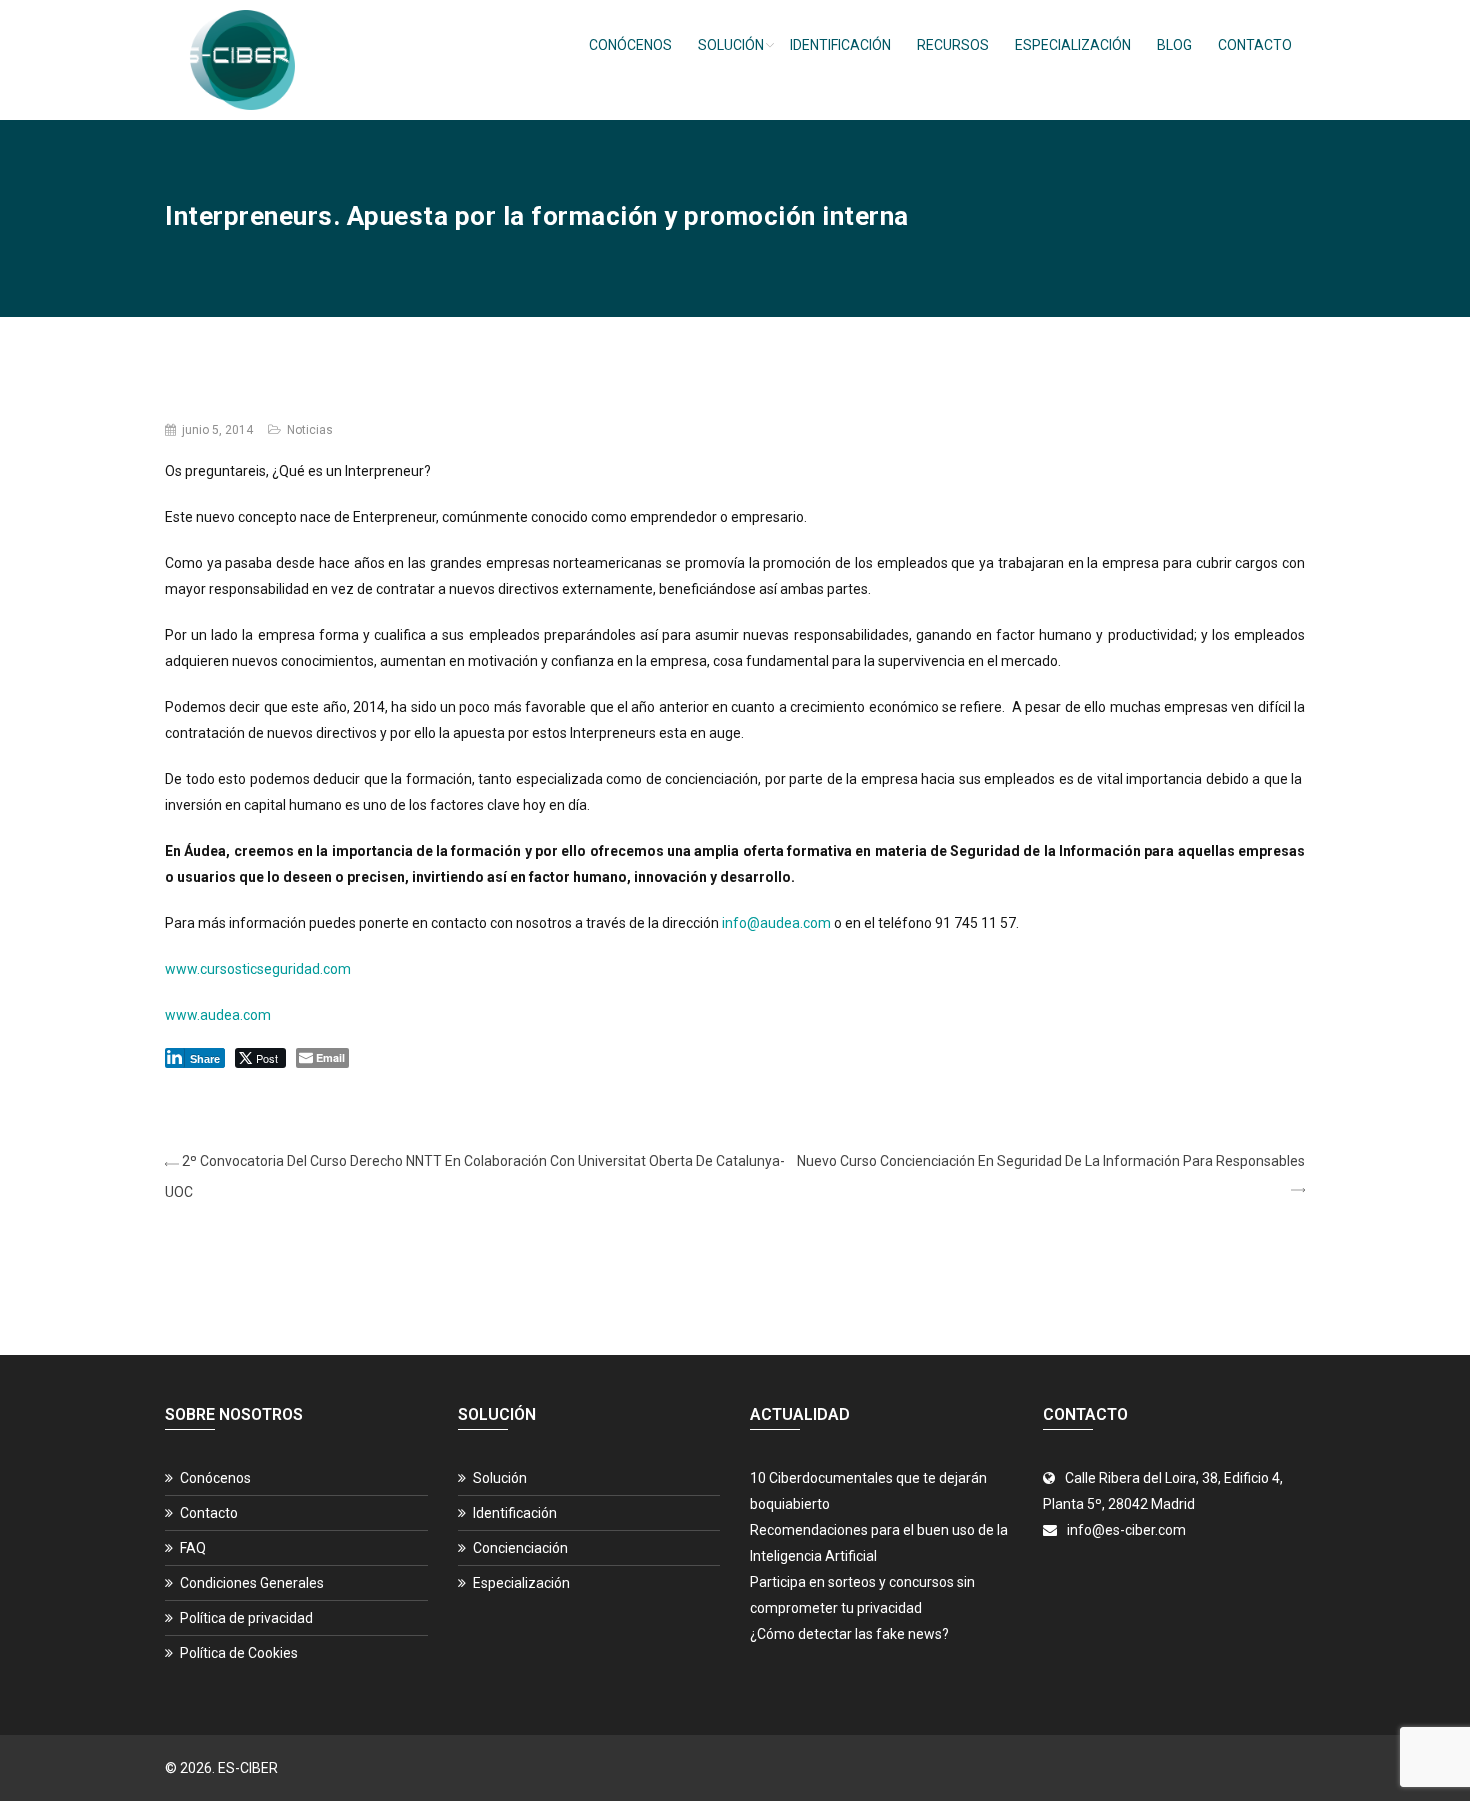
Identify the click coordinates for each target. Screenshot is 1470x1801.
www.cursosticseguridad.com (258, 969)
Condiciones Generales (252, 1583)
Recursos (953, 45)
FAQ (193, 1548)
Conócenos (630, 45)
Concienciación (520, 1548)
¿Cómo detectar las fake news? (849, 1634)
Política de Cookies (239, 1653)
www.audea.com (218, 1015)
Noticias (310, 430)
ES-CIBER (248, 1768)
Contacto (1255, 45)
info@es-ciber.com (1126, 1530)
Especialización (1073, 45)
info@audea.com (776, 923)
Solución (731, 45)
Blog (1174, 45)
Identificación (840, 45)
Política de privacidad (246, 1618)
